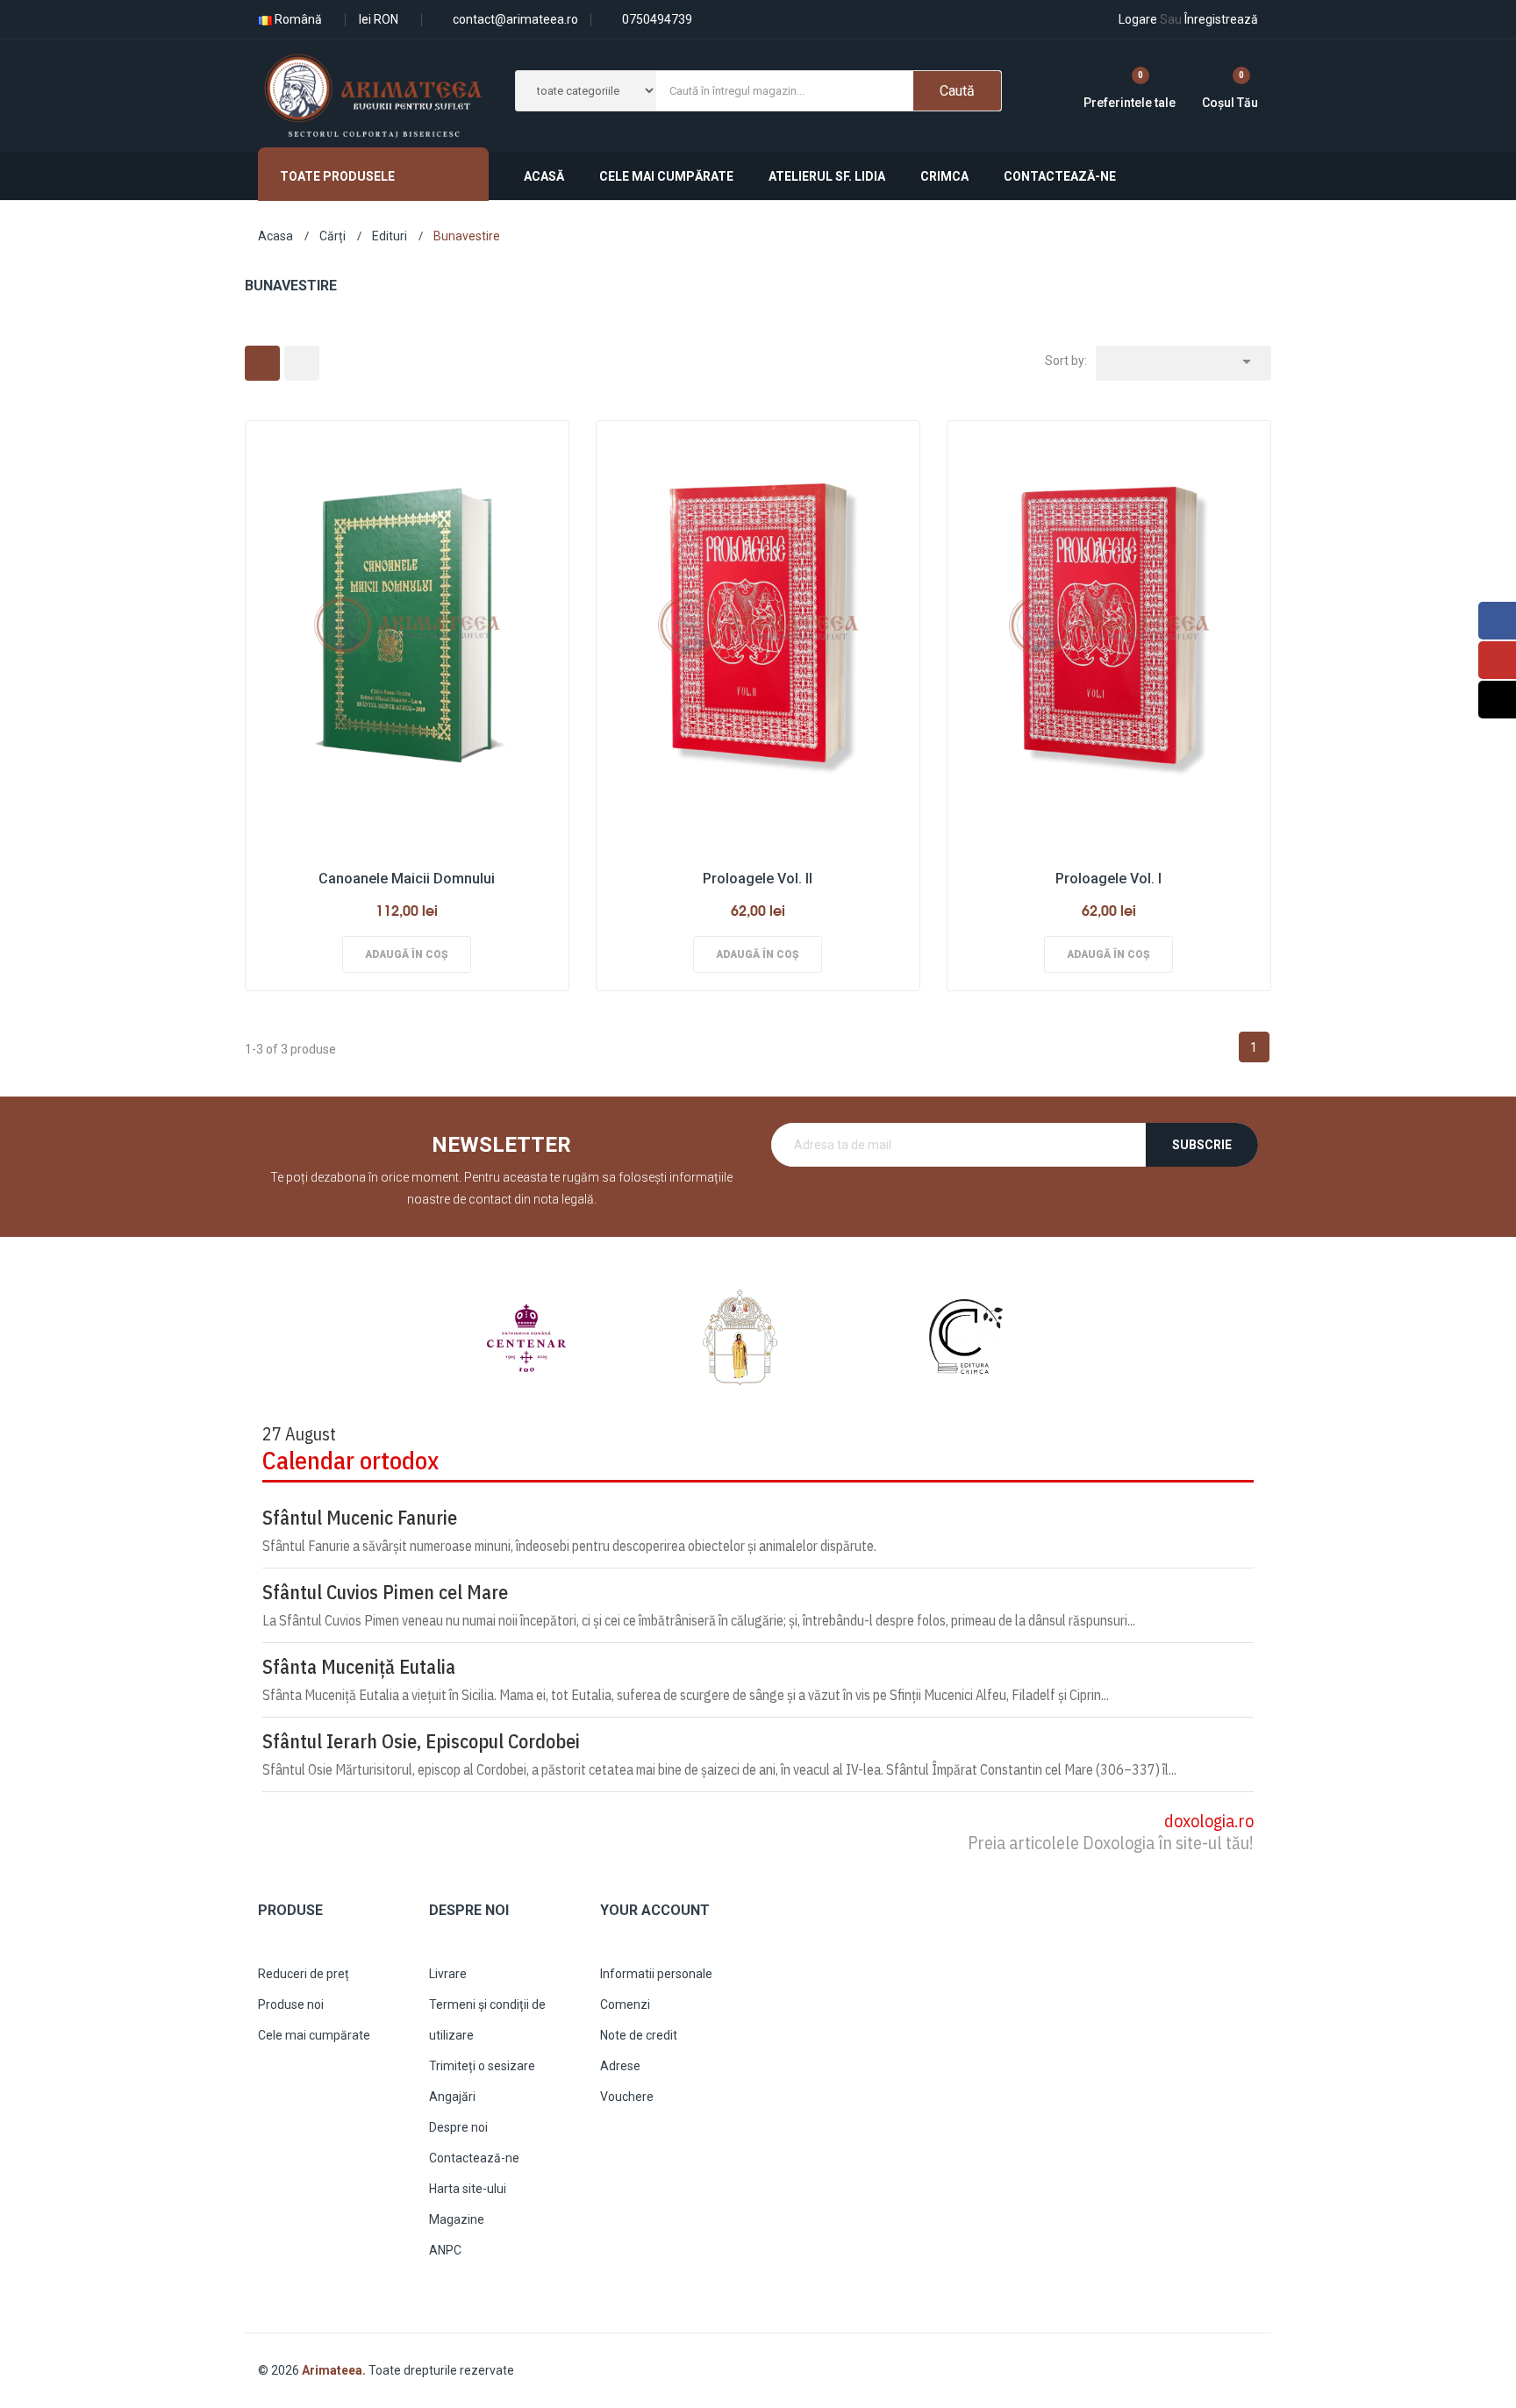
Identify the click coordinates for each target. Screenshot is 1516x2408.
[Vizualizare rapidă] (402, 622)
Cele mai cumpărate (314, 2035)
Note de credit (639, 2035)
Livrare (448, 1974)
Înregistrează (1209, 19)
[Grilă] (262, 363)
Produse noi (291, 2004)
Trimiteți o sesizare (482, 2066)
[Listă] (302, 363)
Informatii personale (656, 1974)
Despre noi (458, 2127)
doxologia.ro (1209, 1821)
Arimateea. (335, 2370)
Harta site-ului (468, 2189)
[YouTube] (1497, 660)
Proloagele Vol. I (1108, 879)
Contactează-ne (474, 2158)
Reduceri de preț (304, 1974)
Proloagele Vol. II (758, 879)
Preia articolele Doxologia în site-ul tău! (1111, 1843)
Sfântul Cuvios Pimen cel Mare (385, 1592)
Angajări (452, 2097)
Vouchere (627, 2097)
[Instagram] (1497, 700)
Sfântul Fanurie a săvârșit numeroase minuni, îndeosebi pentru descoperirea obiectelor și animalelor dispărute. (569, 1546)
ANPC (445, 2250)
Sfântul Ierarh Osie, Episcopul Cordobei (421, 1741)
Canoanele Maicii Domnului (407, 879)
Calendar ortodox (350, 1460)
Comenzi (625, 2004)
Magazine (457, 2219)
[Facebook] (1497, 621)
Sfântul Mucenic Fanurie (360, 1518)
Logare (1138, 19)
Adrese (620, 2066)
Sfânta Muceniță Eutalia (359, 1667)
